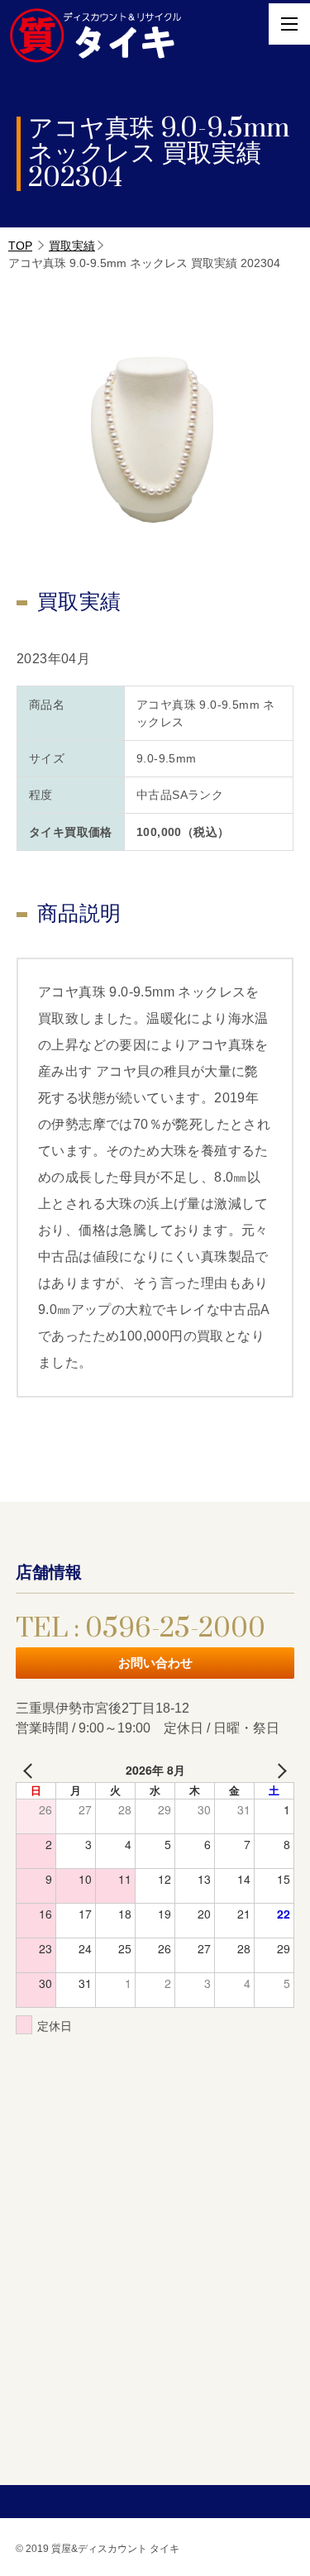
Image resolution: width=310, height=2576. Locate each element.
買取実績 (72, 246)
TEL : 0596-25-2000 (141, 1629)
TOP (20, 246)
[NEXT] (279, 1770)
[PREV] (31, 1770)
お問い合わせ (155, 1663)
